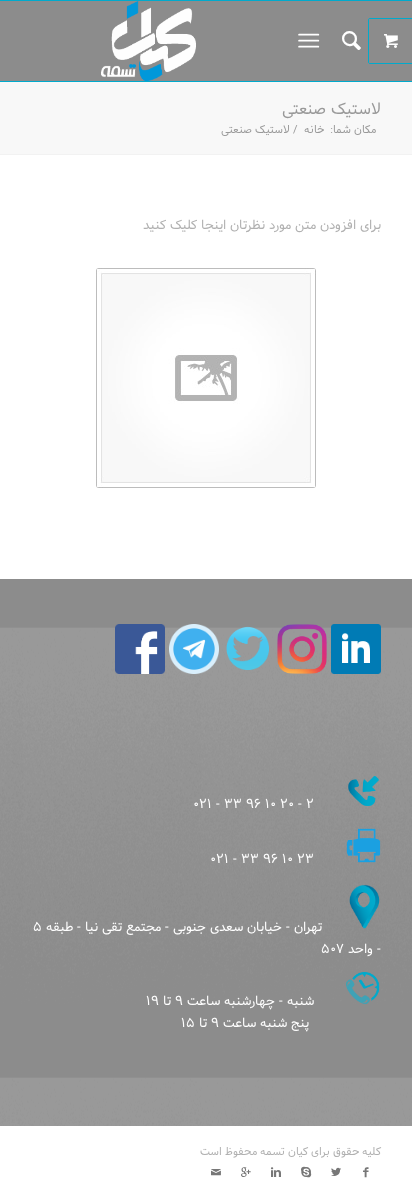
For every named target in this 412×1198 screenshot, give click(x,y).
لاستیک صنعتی (331, 109)
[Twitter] (336, 1173)
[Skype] (306, 1173)
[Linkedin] (276, 1173)
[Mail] (216, 1173)
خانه (314, 130)
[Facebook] (366, 1173)
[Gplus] (246, 1173)
